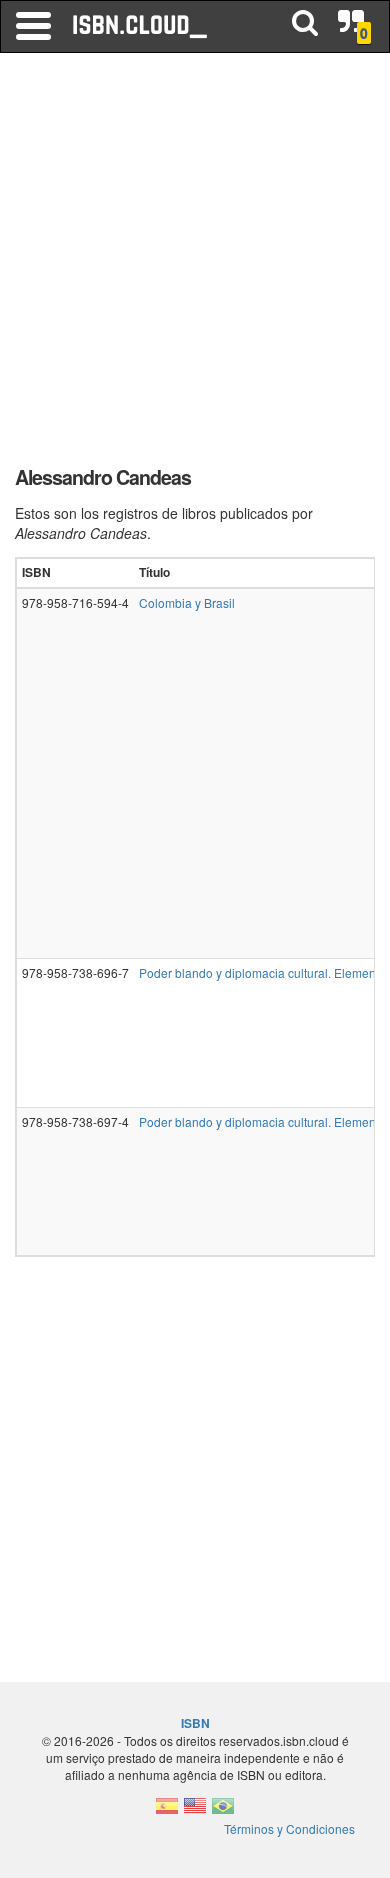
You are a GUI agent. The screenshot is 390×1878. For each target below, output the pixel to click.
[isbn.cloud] (141, 26)
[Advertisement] (195, 265)
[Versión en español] (167, 1811)
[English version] (195, 1811)
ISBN (195, 1723)
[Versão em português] (223, 1811)
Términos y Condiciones (289, 1828)
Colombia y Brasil (187, 602)
